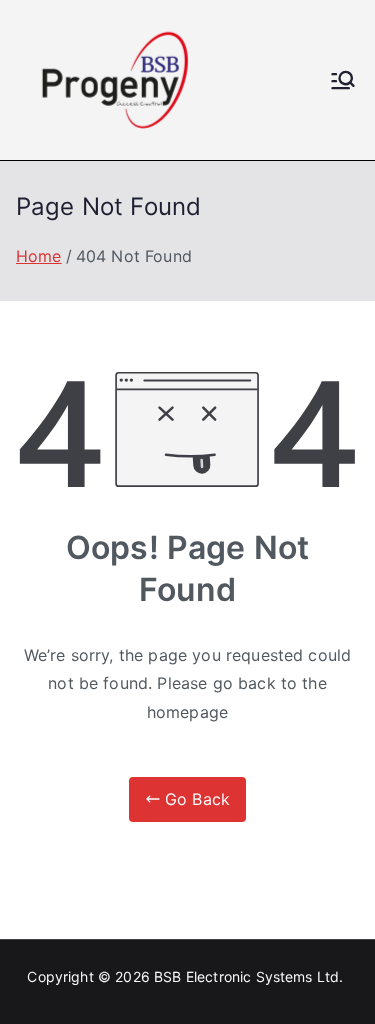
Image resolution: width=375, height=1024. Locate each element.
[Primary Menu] (343, 80)
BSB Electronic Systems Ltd (246, 976)
